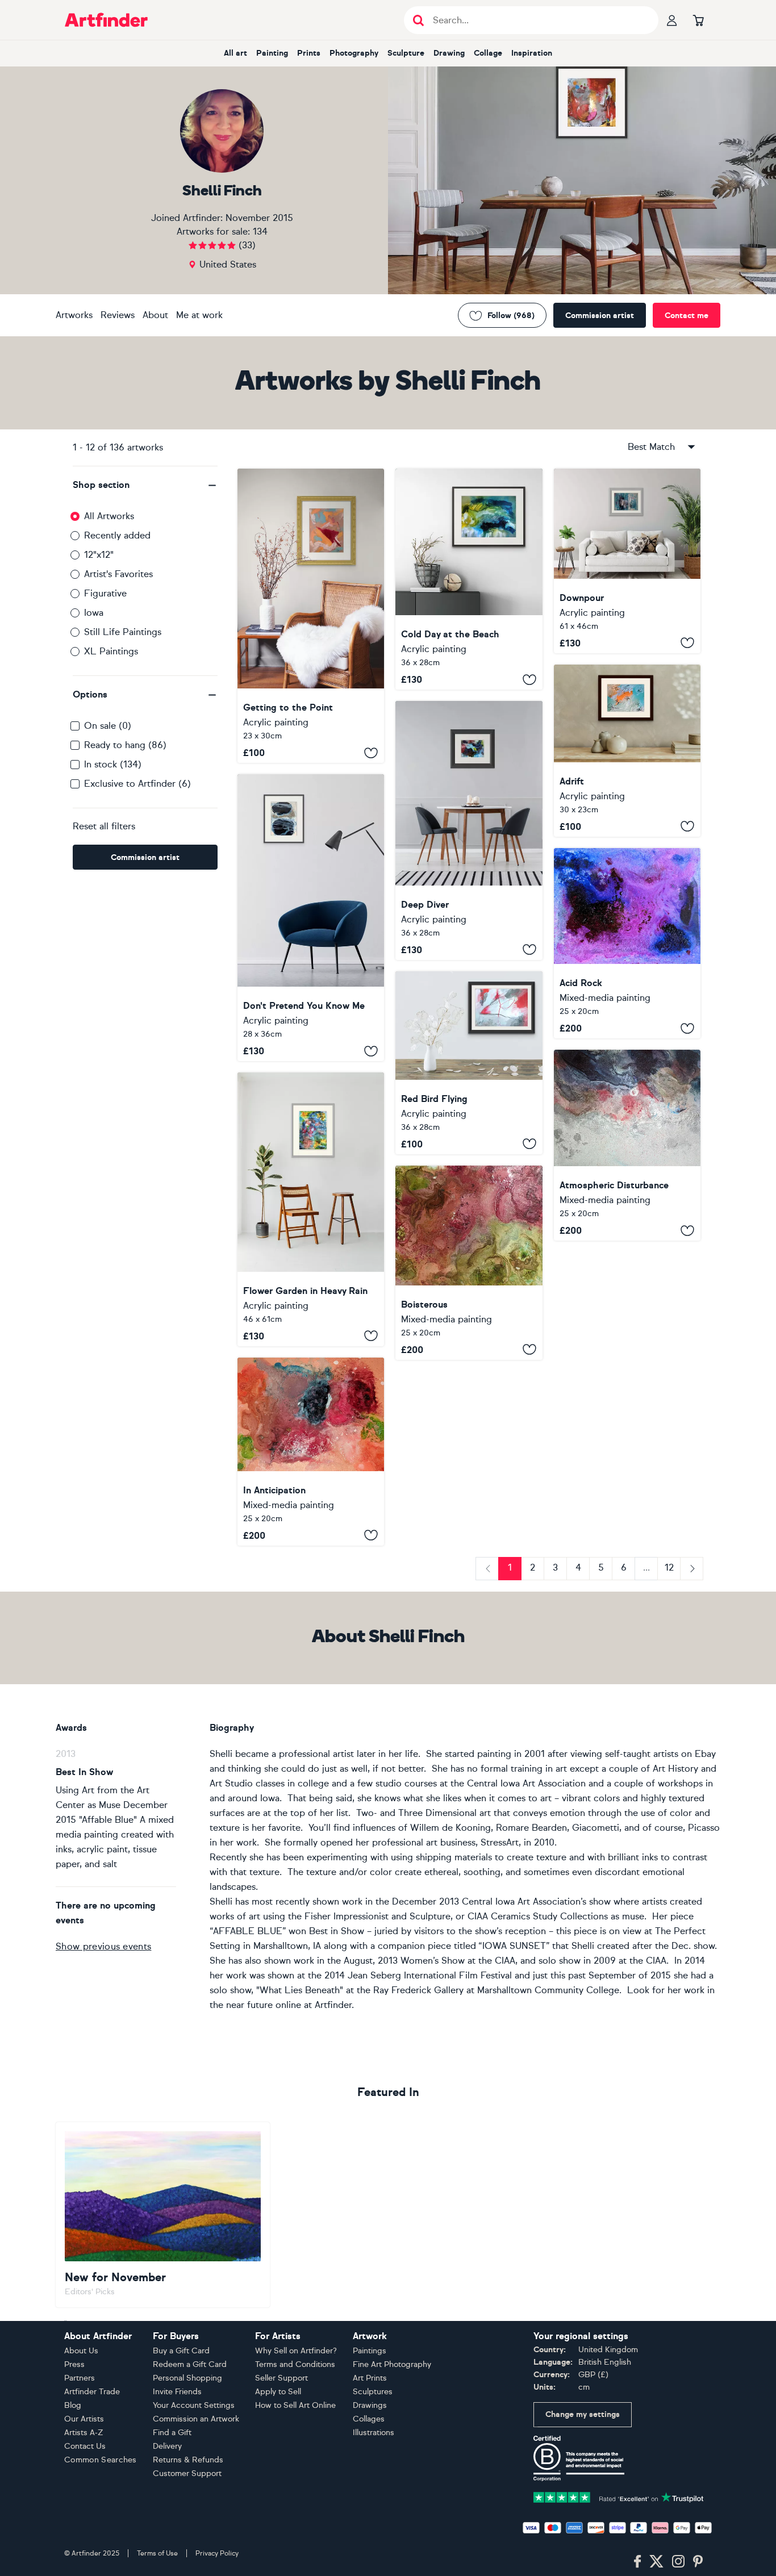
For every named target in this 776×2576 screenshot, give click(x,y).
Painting (272, 53)
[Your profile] (672, 20)
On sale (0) (108, 726)
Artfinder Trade (92, 2392)
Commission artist (600, 316)
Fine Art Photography (392, 2364)
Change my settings (583, 2414)
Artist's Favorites (118, 574)
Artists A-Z (84, 2433)
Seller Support (281, 2378)
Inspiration (532, 53)
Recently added (117, 535)
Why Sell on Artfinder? (296, 2351)
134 (260, 231)
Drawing (449, 53)
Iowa (94, 613)
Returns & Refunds (188, 2460)
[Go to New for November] (163, 2215)
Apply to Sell (278, 2392)
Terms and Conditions (295, 2364)
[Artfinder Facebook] (637, 2562)
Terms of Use (157, 2553)
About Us (81, 2351)
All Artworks (109, 516)
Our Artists (84, 2419)
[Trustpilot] (619, 2496)
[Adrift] (627, 751)
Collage (488, 53)
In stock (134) (113, 764)
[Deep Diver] (469, 830)
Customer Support (187, 2473)
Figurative (105, 593)
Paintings (370, 2351)
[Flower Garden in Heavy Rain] (311, 1209)
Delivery (167, 2446)
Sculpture (406, 53)
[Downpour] (627, 561)
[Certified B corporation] (579, 2458)
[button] (145, 485)
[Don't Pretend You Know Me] (311, 918)
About (155, 315)
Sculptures (373, 2392)
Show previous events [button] (103, 1946)
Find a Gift (172, 2433)
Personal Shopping (187, 2378)
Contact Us (85, 2446)
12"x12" (99, 555)
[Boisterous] (469, 1263)
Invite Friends (177, 2392)
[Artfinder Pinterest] (698, 2562)
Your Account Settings (194, 2405)
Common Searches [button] (101, 2460)
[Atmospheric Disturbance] (627, 1145)
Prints (309, 53)
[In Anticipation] (311, 1452)
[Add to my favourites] (371, 753)
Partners (80, 2378)
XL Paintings (111, 651)
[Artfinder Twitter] (656, 2562)
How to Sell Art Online (295, 2405)
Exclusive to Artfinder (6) (137, 784)
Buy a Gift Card (181, 2351)
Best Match (651, 447)
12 (669, 1567)
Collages (369, 2419)
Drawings (370, 2405)
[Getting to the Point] (311, 616)
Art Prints (370, 2378)
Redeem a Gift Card (190, 2364)
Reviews (118, 315)
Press (74, 2364)
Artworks (74, 315)
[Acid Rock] (627, 943)
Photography (354, 53)
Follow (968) (511, 316)
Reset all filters (104, 826)
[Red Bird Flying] (469, 1063)
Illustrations (374, 2433)
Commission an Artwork (196, 2419)
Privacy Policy (217, 2553)
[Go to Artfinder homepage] (106, 20)
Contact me (687, 316)
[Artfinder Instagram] (678, 2562)
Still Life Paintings (123, 632)
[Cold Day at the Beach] (469, 579)
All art (235, 53)
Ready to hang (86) (125, 745)
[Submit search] (418, 20)
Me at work (199, 315)
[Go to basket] (698, 20)
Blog (73, 2405)
